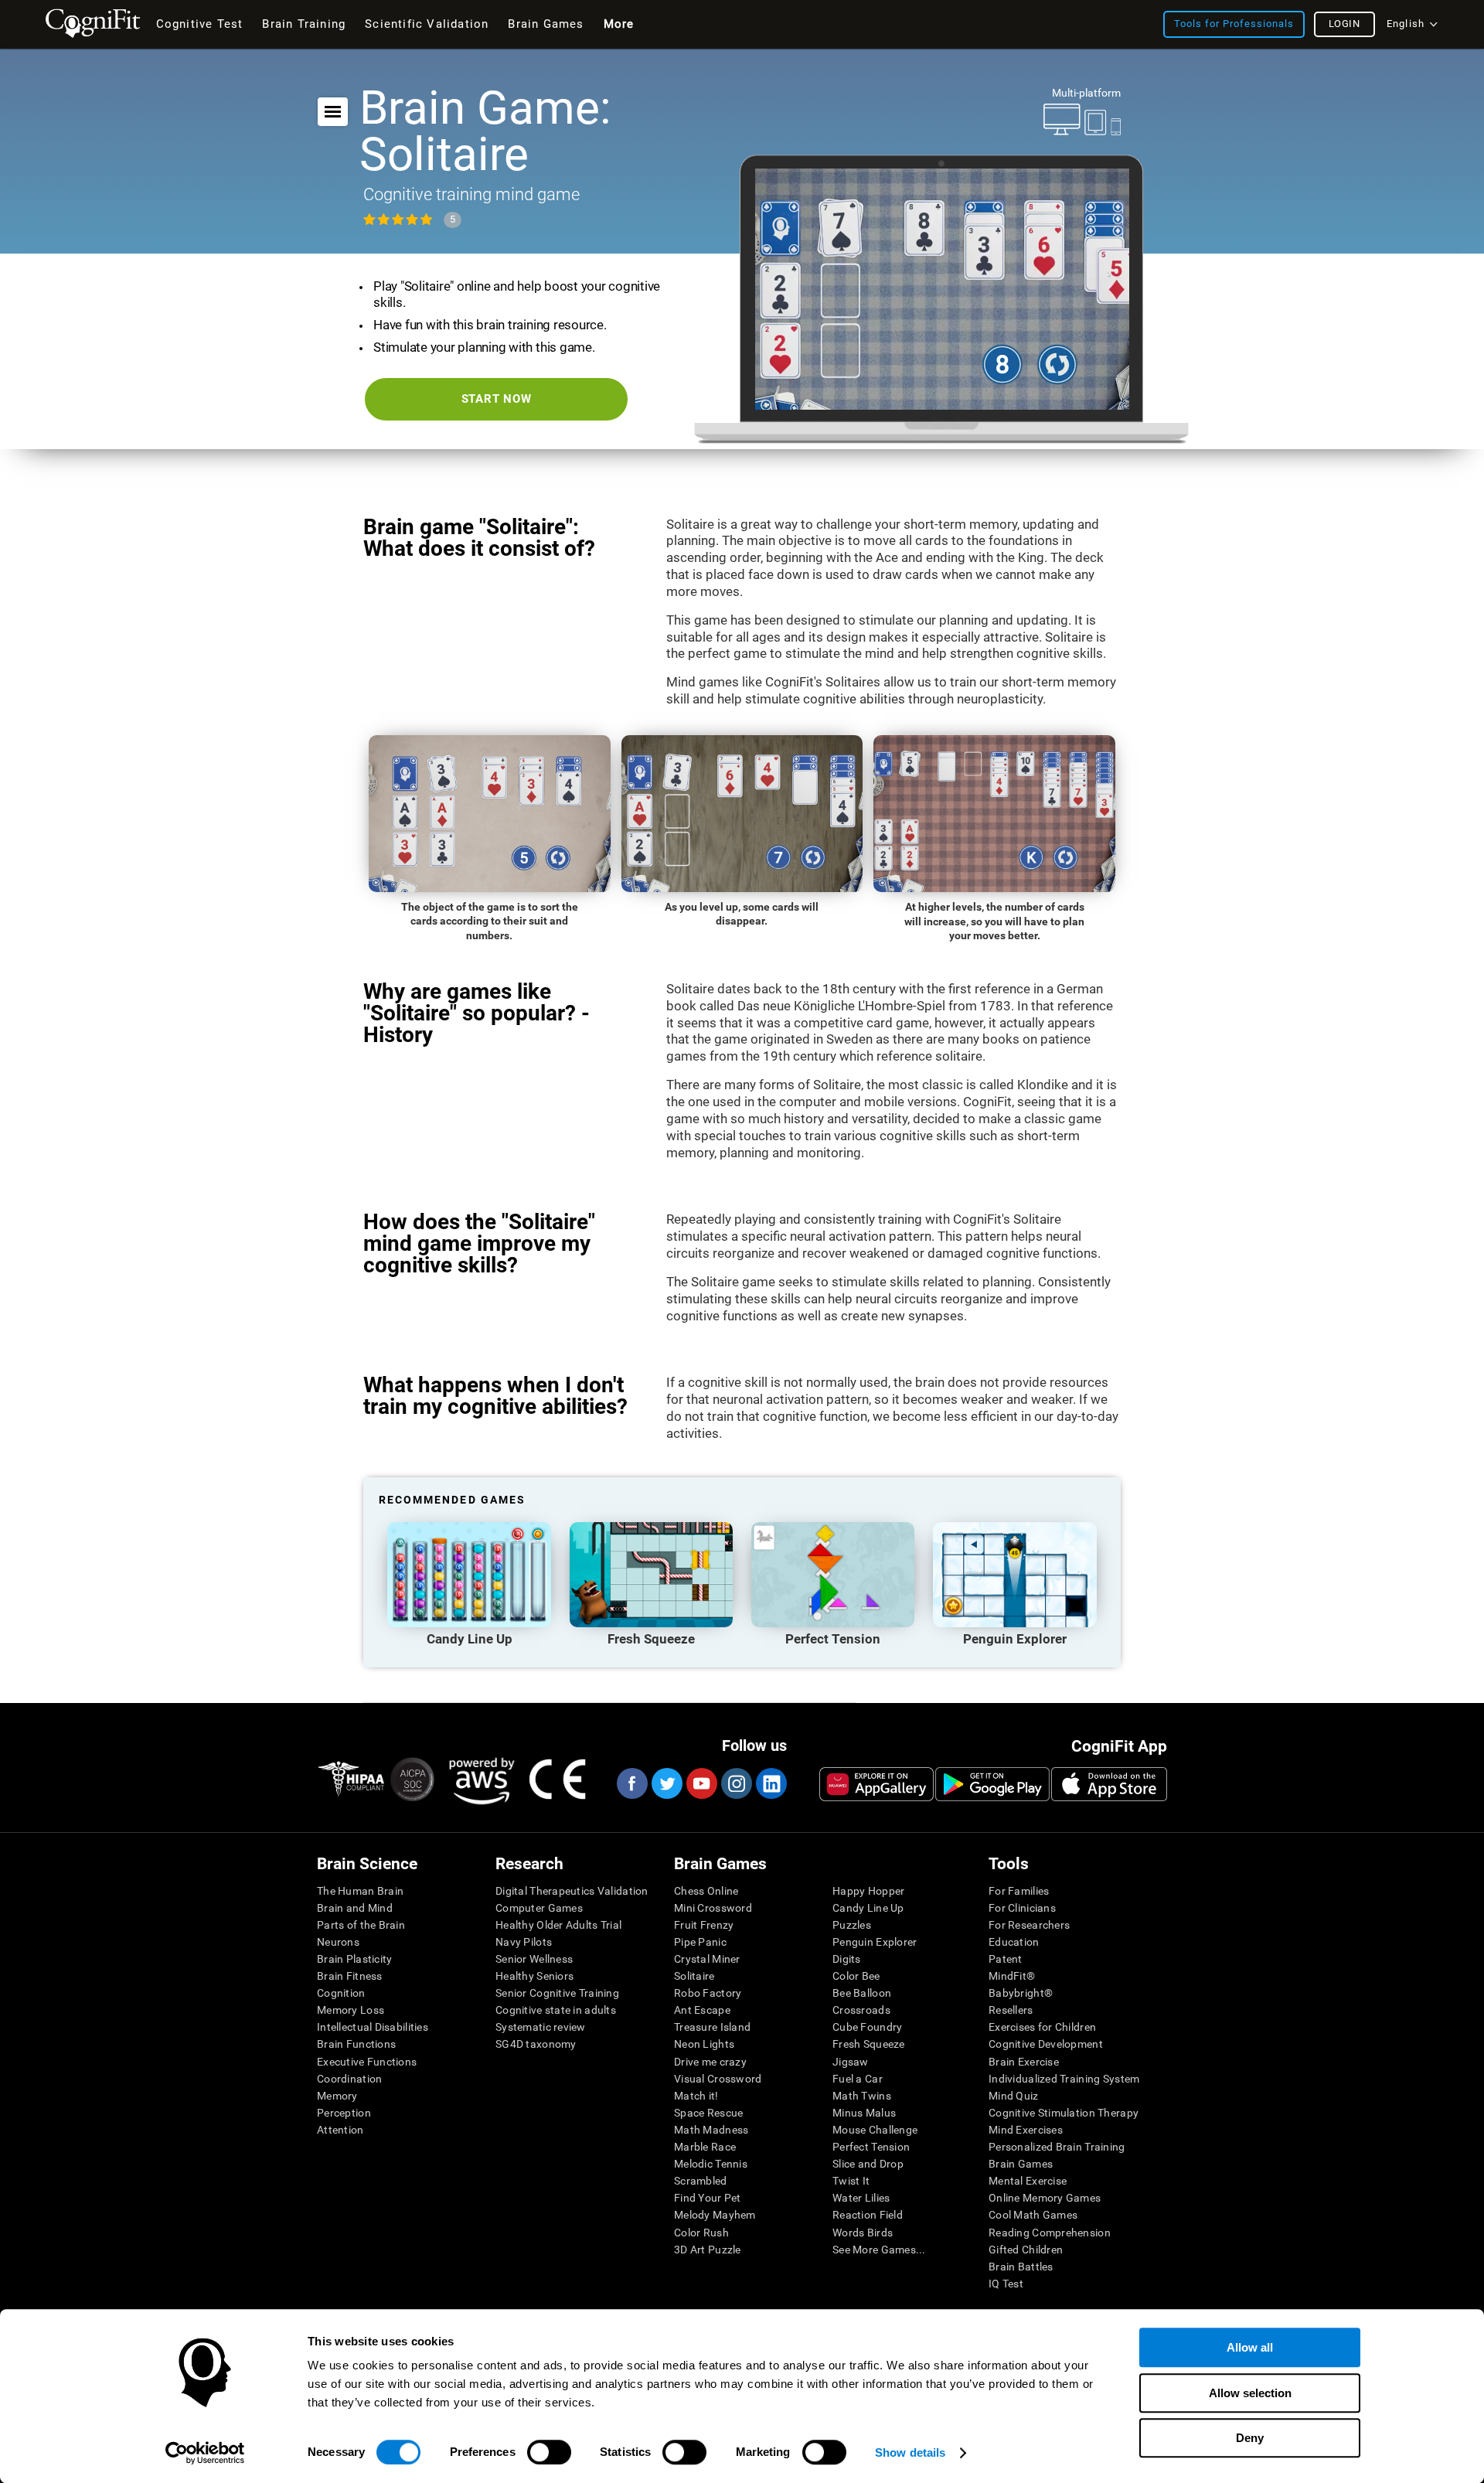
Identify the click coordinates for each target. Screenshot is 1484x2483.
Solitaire (694, 1976)
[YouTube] (701, 1783)
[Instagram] (736, 1783)
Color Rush (701, 2233)
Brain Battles (1021, 2267)
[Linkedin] (771, 1783)
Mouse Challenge (875, 2130)
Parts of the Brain (361, 1925)
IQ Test (1006, 2284)
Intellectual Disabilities (373, 2027)
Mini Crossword (713, 1908)
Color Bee (856, 1976)
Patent (1006, 1959)
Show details (910, 2452)
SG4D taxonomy (536, 2044)
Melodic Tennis (711, 2164)
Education (1014, 1942)
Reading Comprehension (1050, 2233)
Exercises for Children (1042, 2027)
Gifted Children (1026, 2250)
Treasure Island (712, 2027)
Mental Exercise (1028, 2181)
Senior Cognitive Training (557, 1993)
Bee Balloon (862, 1993)
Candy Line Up (868, 1908)
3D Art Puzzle (708, 2250)
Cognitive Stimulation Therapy (1064, 2113)
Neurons (338, 1942)
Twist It (851, 2181)
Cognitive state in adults (556, 2010)
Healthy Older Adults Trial (558, 1925)
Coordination (349, 2079)
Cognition (341, 1993)
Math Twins (862, 2096)
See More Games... (879, 2250)
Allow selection (1250, 2393)
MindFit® (1012, 1976)
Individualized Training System (1064, 2079)
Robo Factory (708, 1993)
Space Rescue (708, 2113)
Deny (1250, 2438)
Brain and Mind (355, 1908)
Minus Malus (864, 2113)
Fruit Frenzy (704, 1925)
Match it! (696, 2096)
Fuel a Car (858, 2079)
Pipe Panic (700, 1942)
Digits (847, 1959)
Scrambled (701, 2181)
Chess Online (706, 1891)
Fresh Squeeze (869, 2044)
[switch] (549, 2452)
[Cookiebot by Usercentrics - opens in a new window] (205, 2453)
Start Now (497, 399)
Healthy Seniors (534, 1976)
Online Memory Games (1045, 2198)
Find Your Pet (708, 2198)
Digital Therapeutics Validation (572, 1891)
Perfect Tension (871, 2147)
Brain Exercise (1024, 2062)
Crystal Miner (707, 1959)
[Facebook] (631, 1783)
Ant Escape (702, 2010)
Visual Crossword (718, 2079)
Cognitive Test (200, 24)
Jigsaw (851, 2062)
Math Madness (711, 2130)
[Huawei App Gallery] (876, 1784)
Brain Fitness (350, 1976)
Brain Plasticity (354, 1959)
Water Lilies (861, 2198)
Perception (344, 2113)
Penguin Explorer (875, 1942)
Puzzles (852, 1925)
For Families (1019, 1891)
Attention (340, 2130)
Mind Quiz (1014, 2096)
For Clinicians (1022, 1908)
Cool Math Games (1033, 2215)
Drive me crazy (710, 2062)
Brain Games (1021, 2164)
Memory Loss (351, 2010)
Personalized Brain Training (1057, 2147)
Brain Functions (356, 2044)
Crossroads (861, 2010)
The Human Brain (360, 1891)
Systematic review (541, 2027)
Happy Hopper (868, 1891)
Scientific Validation (427, 24)
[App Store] (1109, 1784)
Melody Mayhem (715, 2215)
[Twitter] (666, 1783)
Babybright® (1021, 1993)
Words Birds (863, 2233)
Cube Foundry (867, 2027)
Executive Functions (367, 2062)
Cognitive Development (1046, 2044)
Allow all (1250, 2347)
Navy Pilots (524, 1942)
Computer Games (539, 1908)
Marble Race (705, 2147)
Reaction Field (868, 2215)
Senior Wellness (534, 1959)
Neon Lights (704, 2044)
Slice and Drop (868, 2164)
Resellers (1011, 2010)
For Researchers (1029, 1925)
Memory (337, 2096)
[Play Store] (992, 1784)
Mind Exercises (1026, 2130)
